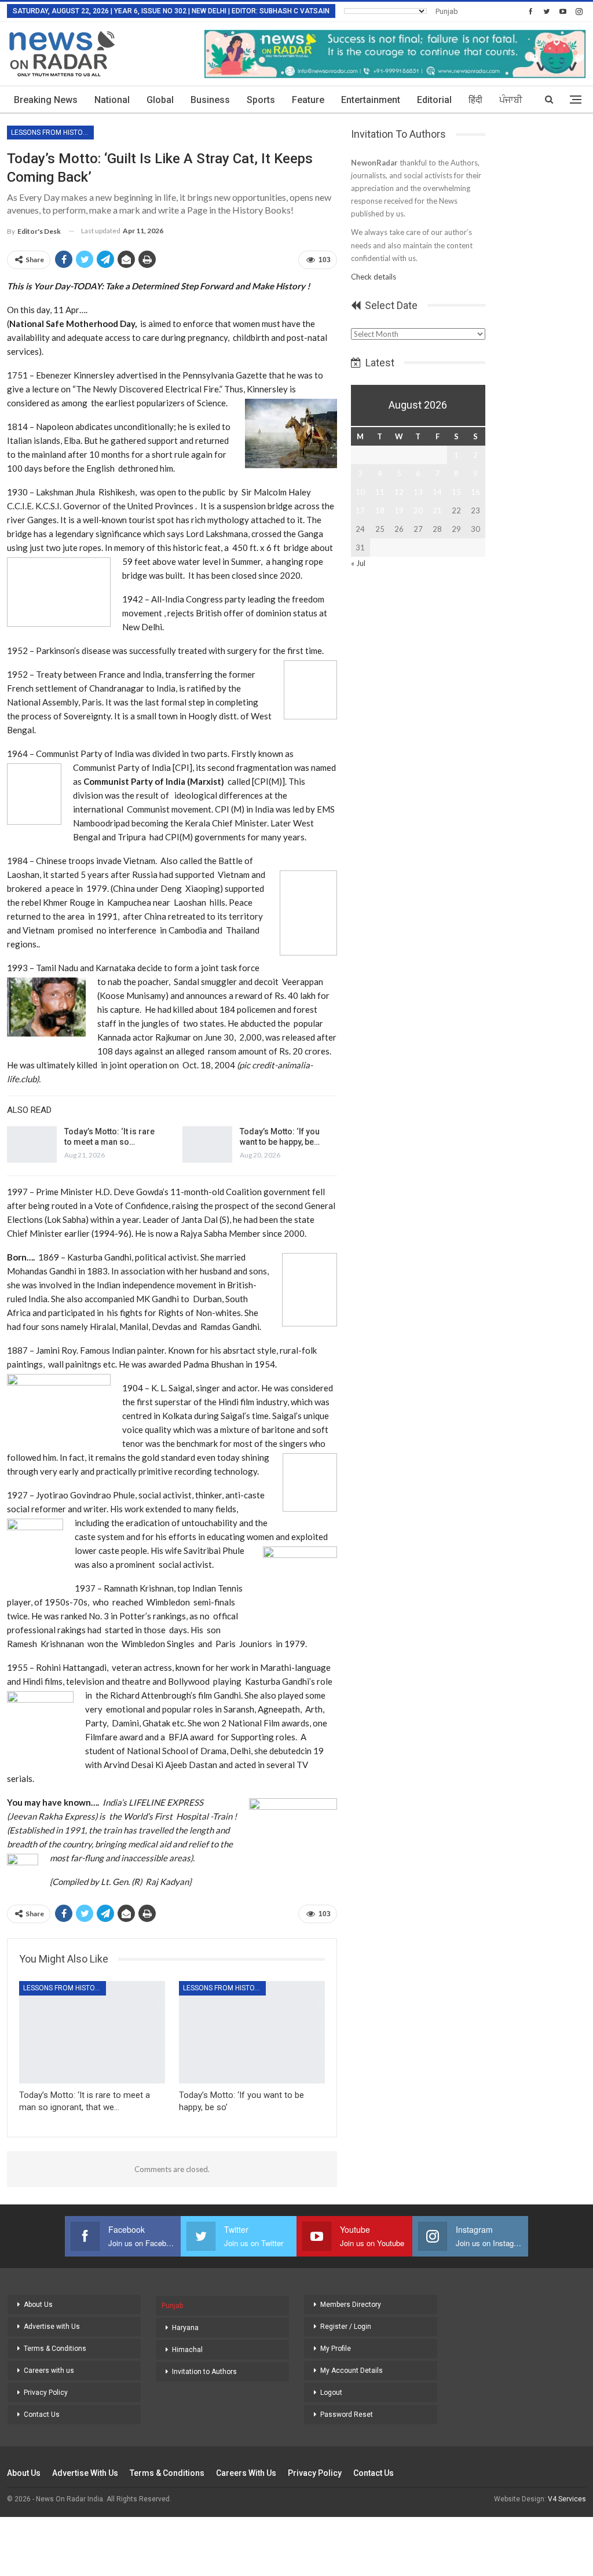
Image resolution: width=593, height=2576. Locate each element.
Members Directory (351, 2305)
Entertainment (371, 100)
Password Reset (347, 2415)
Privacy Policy (46, 2393)
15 (456, 492)
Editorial (434, 100)
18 (380, 510)
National (112, 100)
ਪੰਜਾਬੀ (511, 100)
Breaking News (46, 100)
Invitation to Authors (204, 2372)
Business (210, 100)
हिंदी (475, 100)
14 (437, 492)
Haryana (185, 2328)
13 (418, 492)
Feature (308, 100)
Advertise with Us (52, 2327)
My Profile (336, 2349)
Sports (261, 100)
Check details (374, 277)
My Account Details (352, 2371)
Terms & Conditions (55, 2349)
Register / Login (346, 2327)
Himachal (187, 2350)
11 (380, 492)
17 (360, 510)
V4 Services (567, 2499)
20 (418, 510)
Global (160, 100)
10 (360, 492)
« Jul (358, 563)
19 (399, 510)
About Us (38, 2305)
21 (437, 510)
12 (399, 492)
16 (475, 492)
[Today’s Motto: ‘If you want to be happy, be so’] (207, 1145)
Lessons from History (51, 133)
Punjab (447, 11)
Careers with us (49, 2371)
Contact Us (42, 2415)
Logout (331, 2393)
